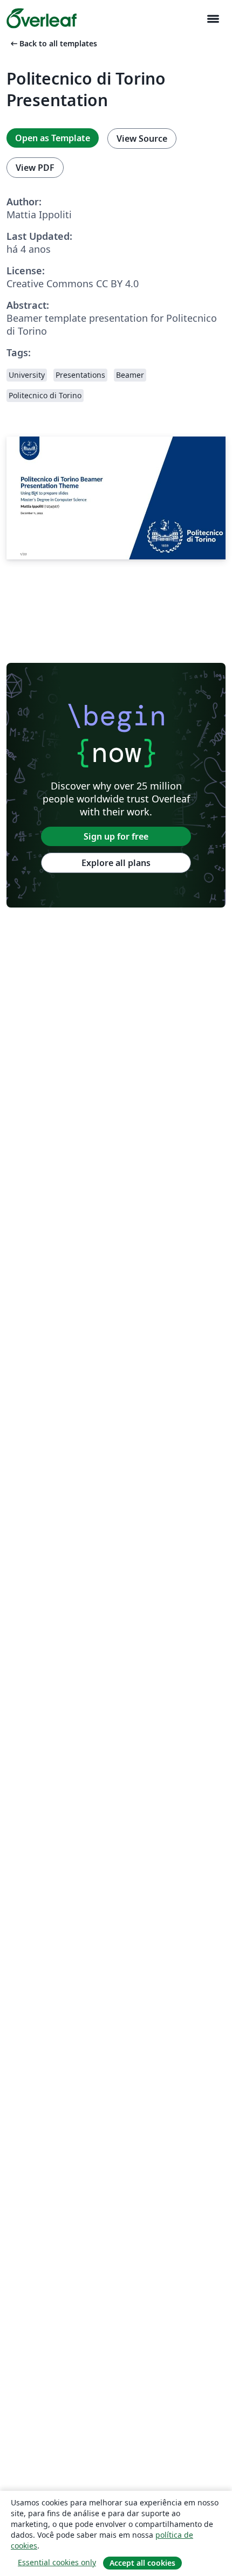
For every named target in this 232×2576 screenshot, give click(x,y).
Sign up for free (116, 836)
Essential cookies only (57, 2562)
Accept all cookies (142, 2563)
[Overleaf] (42, 18)
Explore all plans (116, 863)
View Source (142, 139)
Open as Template (53, 138)
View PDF (35, 168)
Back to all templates (53, 43)
